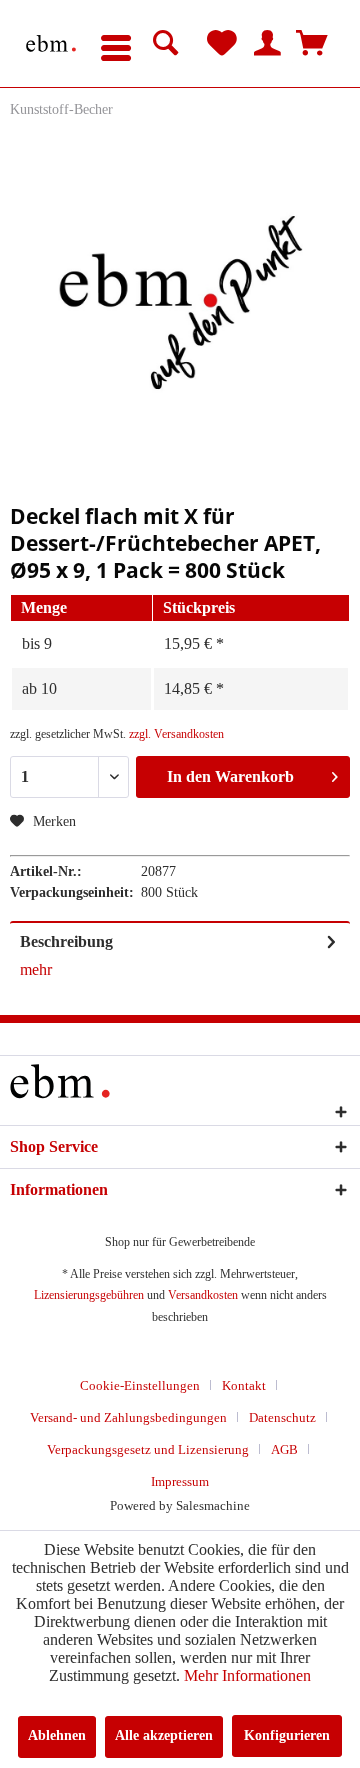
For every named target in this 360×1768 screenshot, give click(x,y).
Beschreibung (66, 941)
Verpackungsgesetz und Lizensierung (148, 1449)
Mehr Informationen (247, 1675)
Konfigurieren (287, 1735)
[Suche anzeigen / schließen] (166, 44)
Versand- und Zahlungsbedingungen (128, 1417)
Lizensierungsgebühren (89, 1295)
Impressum (180, 1481)
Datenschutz (282, 1417)
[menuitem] (116, 44)
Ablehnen (57, 1735)
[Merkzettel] (222, 44)
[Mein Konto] (267, 44)
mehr (36, 969)
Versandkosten (203, 1295)
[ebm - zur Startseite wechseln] (51, 43)
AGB (284, 1449)
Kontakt (244, 1385)
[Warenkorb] (312, 44)
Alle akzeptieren (164, 1735)
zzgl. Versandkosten (176, 734)
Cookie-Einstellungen (140, 1385)
